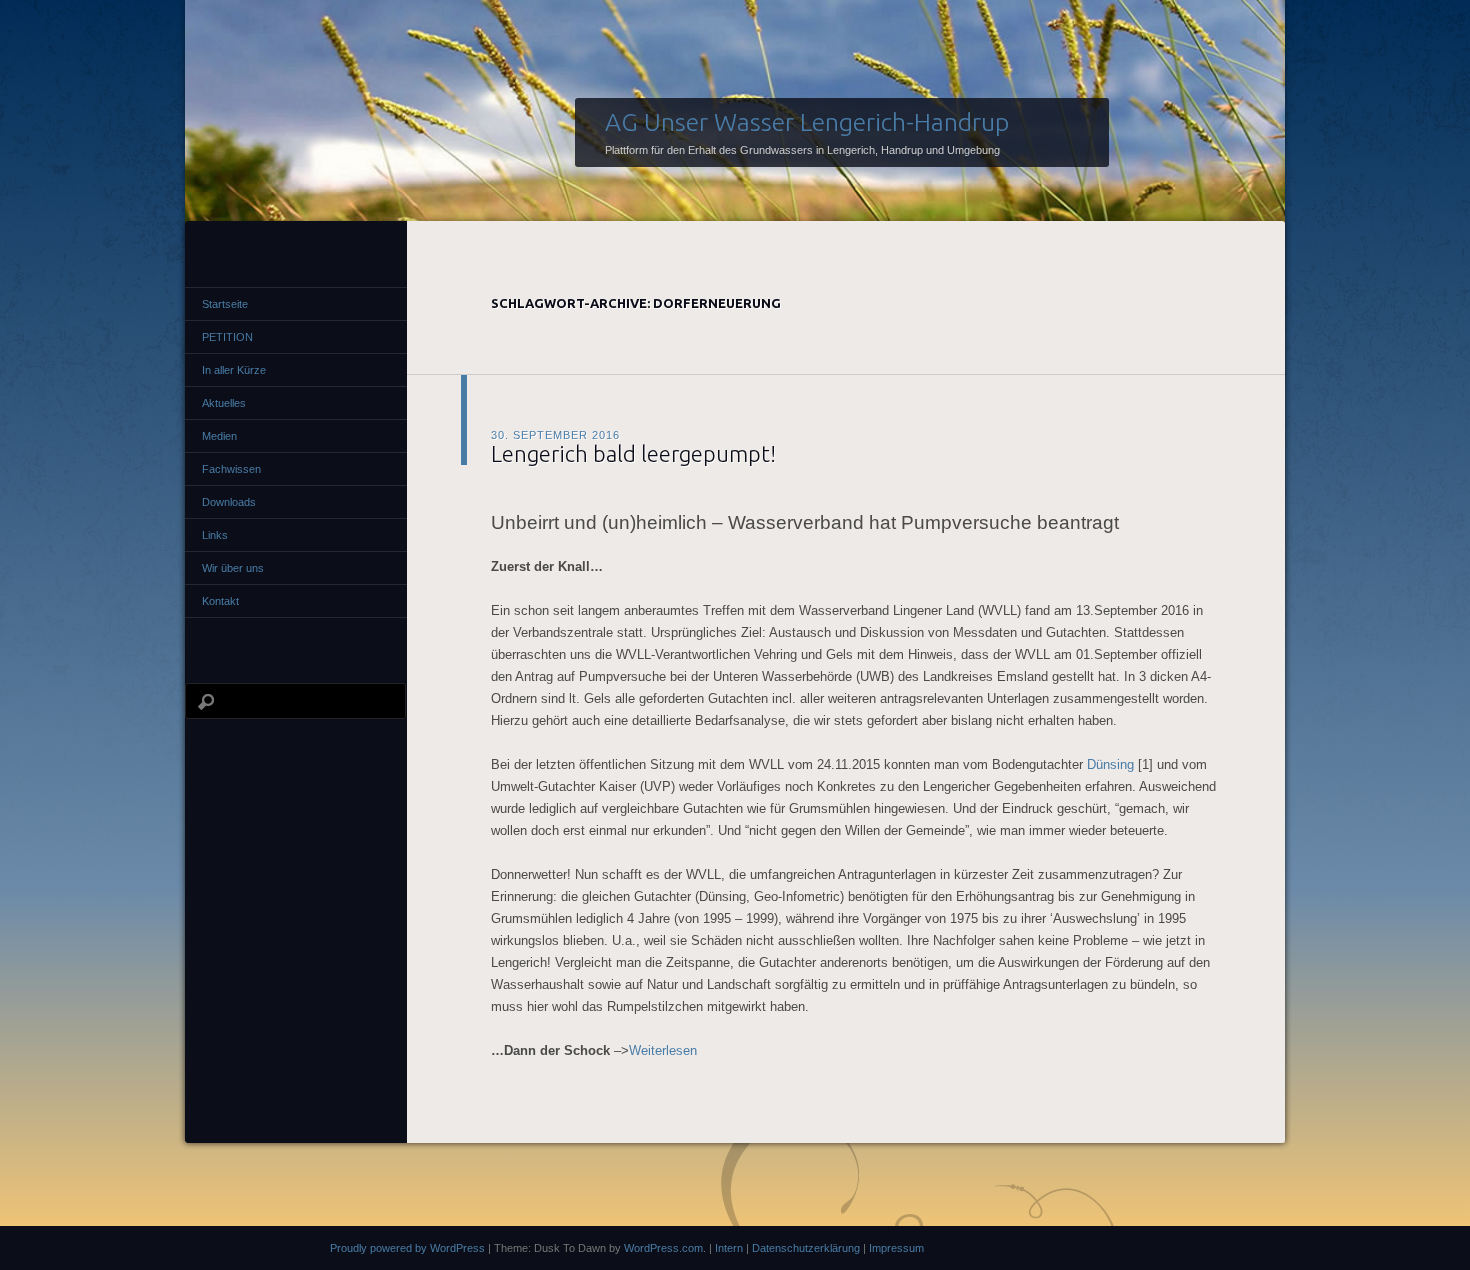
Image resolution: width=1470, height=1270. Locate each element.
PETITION (227, 337)
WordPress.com (663, 1248)
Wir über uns (233, 568)
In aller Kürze (234, 370)
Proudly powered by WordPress (407, 1248)
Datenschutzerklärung (806, 1248)
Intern (729, 1248)
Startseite (225, 304)
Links (215, 535)
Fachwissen (231, 469)
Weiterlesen (663, 1050)
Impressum (896, 1248)
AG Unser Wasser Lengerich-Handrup (807, 122)
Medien (219, 436)
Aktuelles (224, 403)
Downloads (229, 502)
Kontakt (220, 601)
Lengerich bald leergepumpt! (633, 453)
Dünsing (1110, 764)
